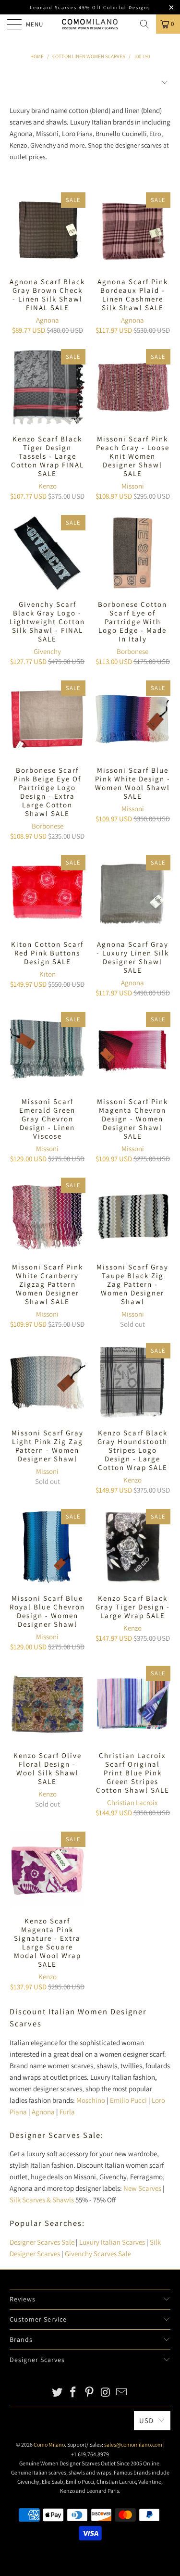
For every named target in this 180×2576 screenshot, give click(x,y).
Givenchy (47, 651)
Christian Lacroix (132, 1803)
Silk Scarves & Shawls (42, 2200)
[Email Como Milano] (122, 2393)
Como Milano (49, 2444)
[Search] (144, 24)
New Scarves (142, 2188)
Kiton (48, 974)
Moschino (91, 2100)
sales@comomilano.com (133, 2444)
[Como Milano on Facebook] (73, 2393)
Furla (67, 2112)
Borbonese (132, 651)
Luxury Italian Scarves (112, 2242)
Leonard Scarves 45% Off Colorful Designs (90, 7)
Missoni (133, 486)
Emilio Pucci (128, 2100)
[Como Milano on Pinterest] (90, 2393)
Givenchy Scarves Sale (98, 2254)
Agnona (48, 320)
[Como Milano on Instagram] (106, 2393)
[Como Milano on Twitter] (57, 2393)
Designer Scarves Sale (42, 2242)
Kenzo (48, 486)
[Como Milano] (90, 24)
